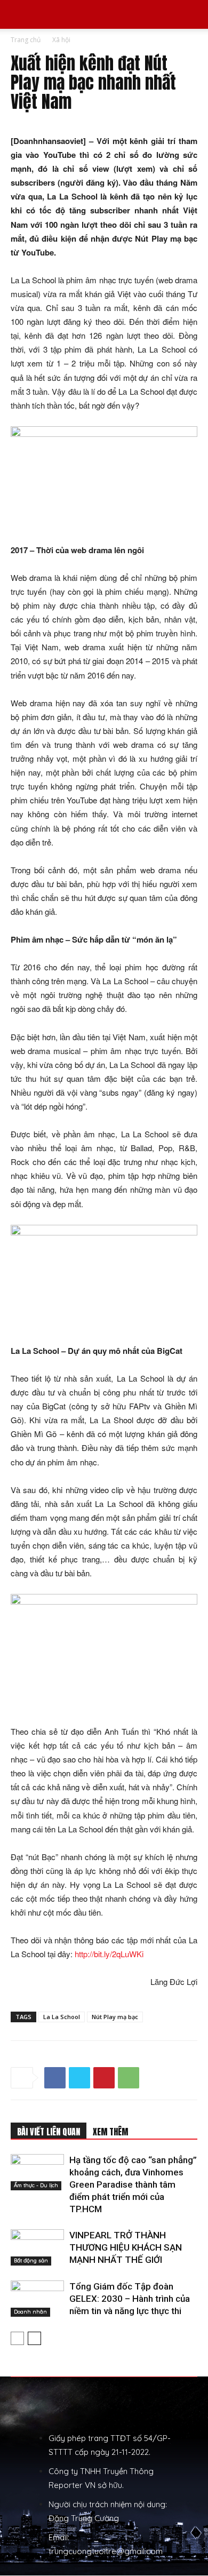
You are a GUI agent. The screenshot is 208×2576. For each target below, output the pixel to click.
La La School (62, 2017)
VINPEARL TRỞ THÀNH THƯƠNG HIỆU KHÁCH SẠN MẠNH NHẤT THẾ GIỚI (126, 2247)
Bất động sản (31, 2260)
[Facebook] (55, 2078)
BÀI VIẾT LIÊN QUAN (49, 2132)
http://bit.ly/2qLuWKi (109, 1954)
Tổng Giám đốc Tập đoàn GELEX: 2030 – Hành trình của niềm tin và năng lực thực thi (130, 2299)
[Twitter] (79, 2078)
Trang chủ (26, 40)
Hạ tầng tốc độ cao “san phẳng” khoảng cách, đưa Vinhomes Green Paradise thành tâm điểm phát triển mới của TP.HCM (133, 2184)
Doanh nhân (30, 2312)
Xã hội (61, 40)
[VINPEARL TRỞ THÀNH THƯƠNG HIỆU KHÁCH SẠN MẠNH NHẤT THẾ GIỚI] (37, 2248)
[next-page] (34, 2338)
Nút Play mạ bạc (115, 2017)
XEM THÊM (110, 2132)
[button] (18, 14)
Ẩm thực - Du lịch (36, 2185)
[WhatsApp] (129, 2078)
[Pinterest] (104, 2078)
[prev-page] (17, 2338)
